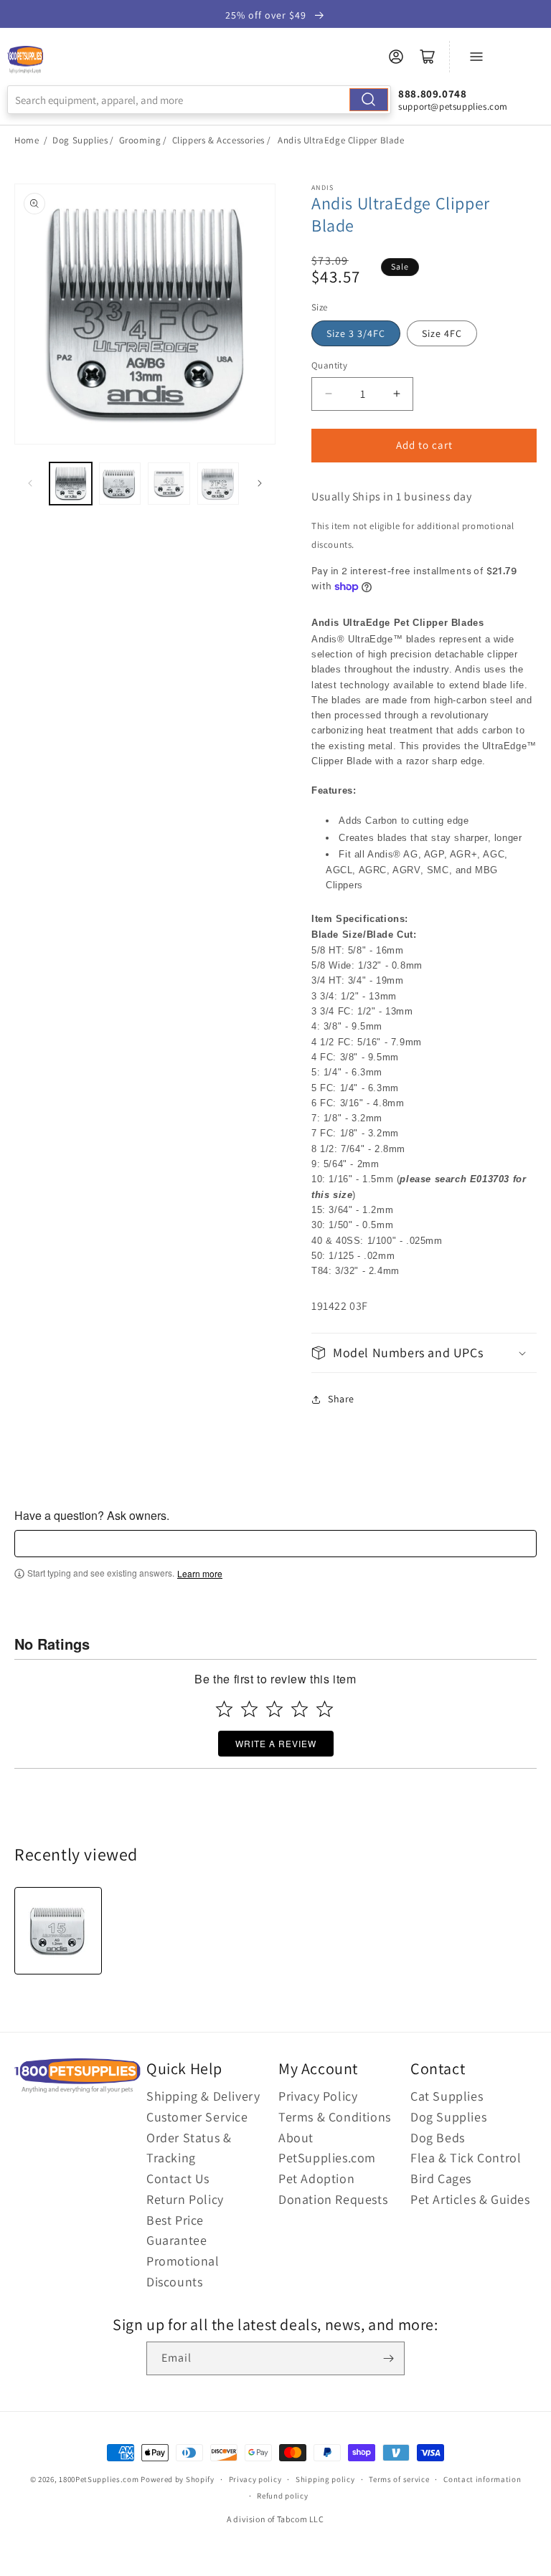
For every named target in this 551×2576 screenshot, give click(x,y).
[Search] (369, 100)
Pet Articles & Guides (470, 2199)
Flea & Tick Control (466, 2158)
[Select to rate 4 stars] (300, 1709)
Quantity (329, 365)
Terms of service (399, 2479)
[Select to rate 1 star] (224, 1709)
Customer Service (197, 2117)
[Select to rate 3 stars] (274, 1709)
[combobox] (199, 100)
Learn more (200, 1574)
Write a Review (276, 1743)
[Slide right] (260, 483)
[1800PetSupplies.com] (25, 60)
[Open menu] (476, 57)
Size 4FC (442, 333)
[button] (424, 1353)
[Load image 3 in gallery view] (169, 484)
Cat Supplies (447, 2096)
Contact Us (178, 2178)
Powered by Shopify (178, 2479)
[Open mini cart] (428, 57)
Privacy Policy (318, 2096)
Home (27, 140)
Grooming (140, 140)
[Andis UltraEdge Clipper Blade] (58, 1931)
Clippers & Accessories (218, 140)
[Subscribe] (388, 2358)
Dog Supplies (80, 140)
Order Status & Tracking (189, 2148)
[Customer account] (396, 57)
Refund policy (282, 2496)
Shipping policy (325, 2479)
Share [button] (341, 1399)
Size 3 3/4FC (356, 333)
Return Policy (185, 2199)
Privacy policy (255, 2479)
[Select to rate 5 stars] (325, 1709)
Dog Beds (438, 2138)
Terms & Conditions (335, 2117)
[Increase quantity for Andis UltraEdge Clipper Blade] (396, 394)
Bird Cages (441, 2178)
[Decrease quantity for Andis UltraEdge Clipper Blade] (328, 394)
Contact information (482, 2479)
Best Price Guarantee (176, 2230)
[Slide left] (30, 483)
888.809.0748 (432, 94)
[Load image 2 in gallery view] (120, 484)
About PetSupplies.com (327, 2148)
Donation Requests (333, 2199)
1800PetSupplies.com (99, 2479)
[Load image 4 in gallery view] (218, 484)
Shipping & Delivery (203, 2096)
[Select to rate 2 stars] (249, 1709)
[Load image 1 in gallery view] (71, 484)
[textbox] (275, 1544)
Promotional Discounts (183, 2271)
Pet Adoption (316, 2178)
